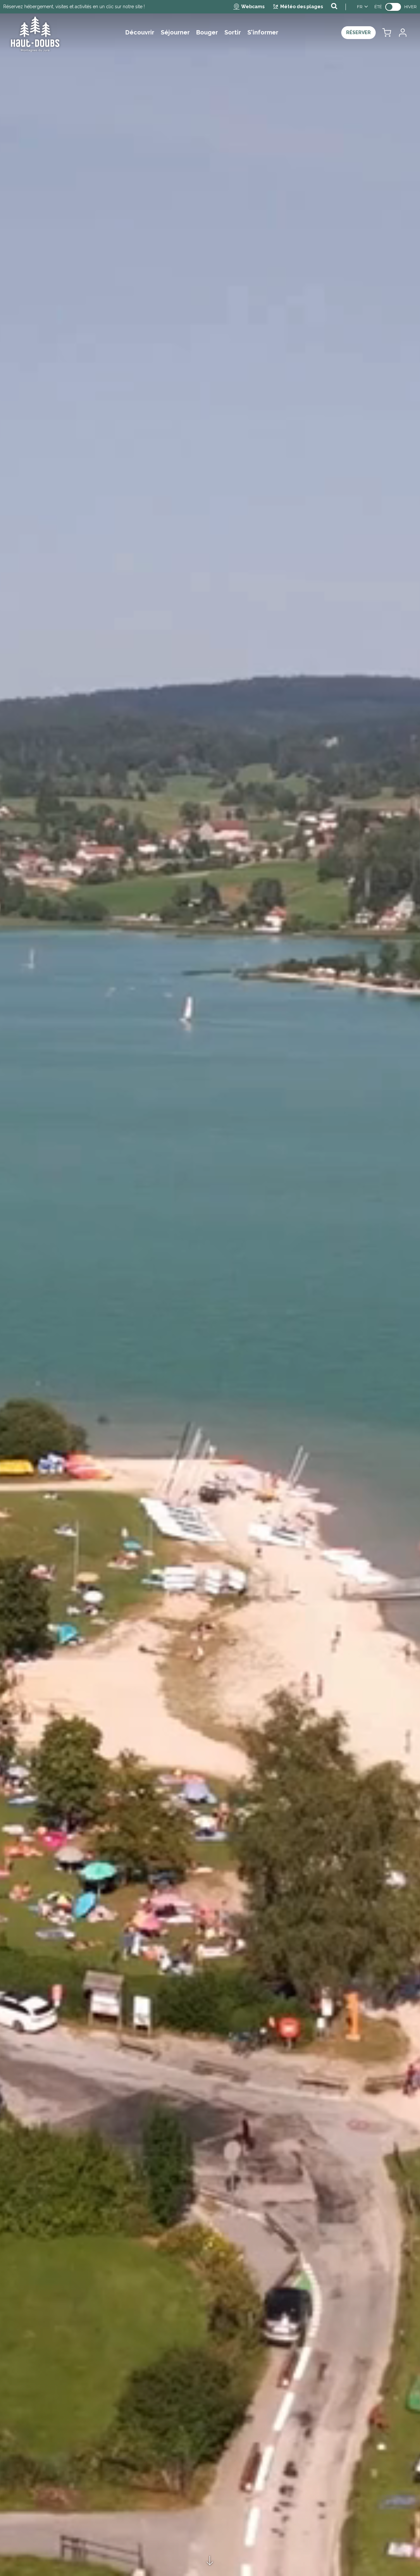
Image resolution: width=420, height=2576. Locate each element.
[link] (393, 7)
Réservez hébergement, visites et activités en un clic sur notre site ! (74, 7)
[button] (387, 33)
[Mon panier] (387, 33)
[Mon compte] (402, 33)
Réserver (358, 32)
